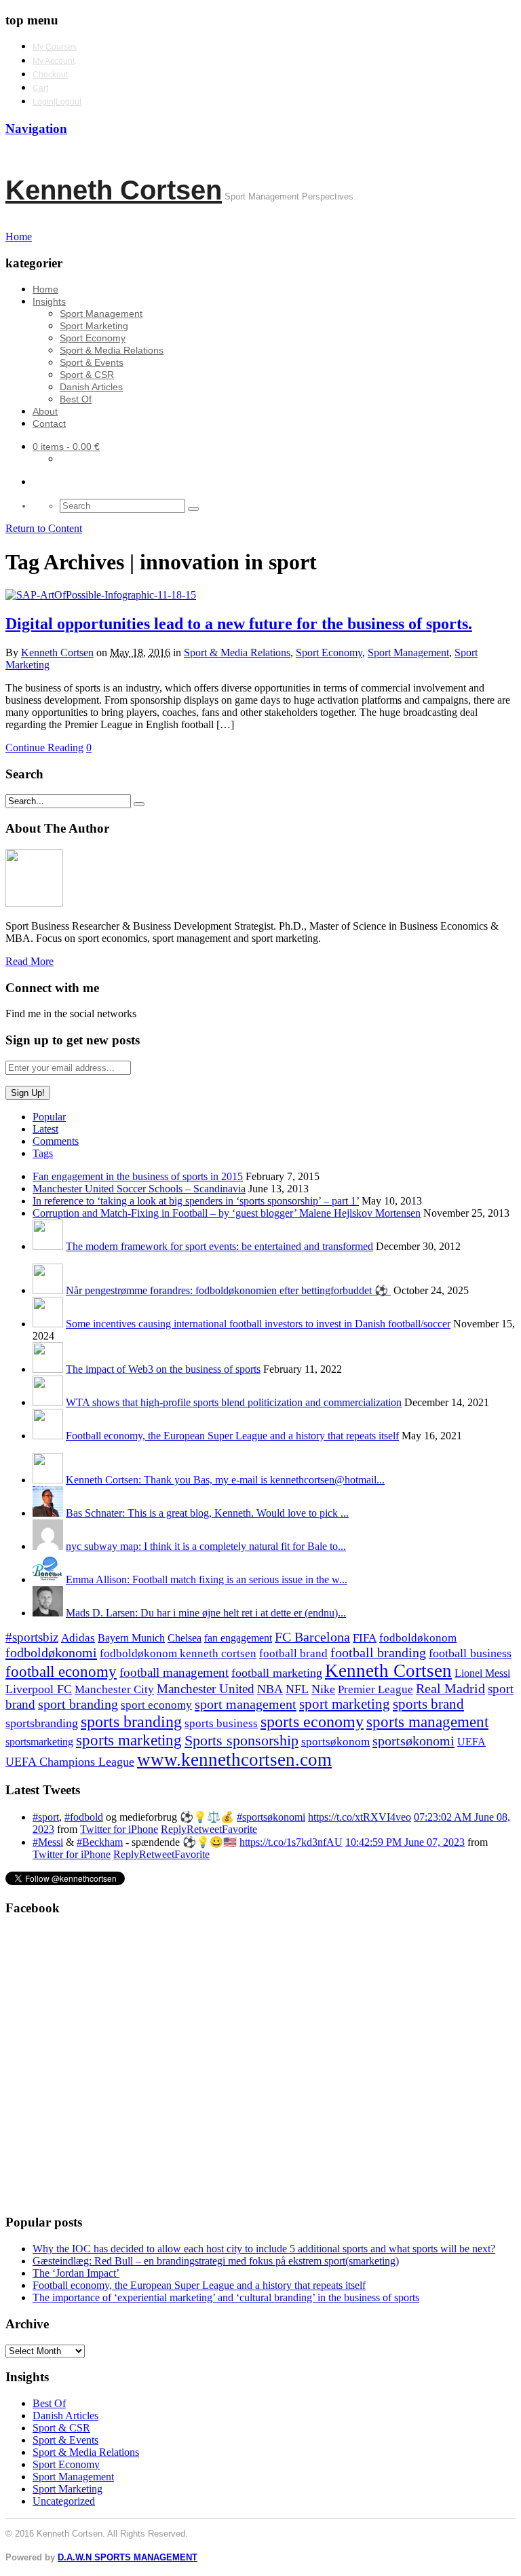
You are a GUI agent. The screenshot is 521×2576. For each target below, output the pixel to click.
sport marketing (345, 1704)
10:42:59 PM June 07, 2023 (405, 1842)
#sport (46, 1817)
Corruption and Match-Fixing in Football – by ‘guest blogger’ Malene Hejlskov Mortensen (227, 1213)
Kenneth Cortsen (114, 190)
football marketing (277, 1673)
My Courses (55, 47)
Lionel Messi (482, 1673)
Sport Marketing (94, 326)
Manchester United (206, 1689)
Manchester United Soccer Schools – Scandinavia (139, 1189)
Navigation (36, 129)
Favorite (239, 1829)
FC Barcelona (312, 1637)
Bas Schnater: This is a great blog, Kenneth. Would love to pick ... (207, 1513)
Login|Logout (57, 102)
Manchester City (114, 1689)
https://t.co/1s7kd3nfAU (291, 1842)
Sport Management (101, 314)
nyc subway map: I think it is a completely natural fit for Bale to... (206, 1546)
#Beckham (100, 1842)
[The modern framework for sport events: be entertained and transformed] (48, 1246)
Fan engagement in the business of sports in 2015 (138, 1176)
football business (470, 1653)
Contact (49, 423)
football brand (293, 1653)
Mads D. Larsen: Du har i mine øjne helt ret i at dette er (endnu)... (206, 1613)
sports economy (312, 1721)
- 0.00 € (66, 447)
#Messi (48, 1842)
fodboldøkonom (418, 1638)
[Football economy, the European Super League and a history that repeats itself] (48, 1436)
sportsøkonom (335, 1742)
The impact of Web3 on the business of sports (163, 1369)
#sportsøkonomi (271, 1817)
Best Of (76, 399)
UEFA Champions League (70, 1762)
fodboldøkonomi (51, 1652)
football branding (378, 1652)
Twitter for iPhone (119, 1829)
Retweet (204, 1829)
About (45, 411)
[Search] (193, 509)
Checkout (50, 75)
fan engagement (238, 1638)
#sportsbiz (32, 1637)
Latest (45, 1129)
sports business (221, 1723)
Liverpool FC (39, 1689)
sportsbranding (42, 1723)
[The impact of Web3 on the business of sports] (48, 1369)
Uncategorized (64, 2501)
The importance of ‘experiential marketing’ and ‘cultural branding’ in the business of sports (226, 2297)
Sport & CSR (87, 375)
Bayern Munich (131, 1638)
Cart (40, 88)
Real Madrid (450, 1689)
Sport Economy (93, 338)
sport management (246, 1704)
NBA (270, 1689)
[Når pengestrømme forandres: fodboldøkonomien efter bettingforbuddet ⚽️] (48, 1290)
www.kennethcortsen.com (234, 1760)
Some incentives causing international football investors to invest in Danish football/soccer (258, 1324)
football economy (61, 1672)
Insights (49, 301)
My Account (54, 61)
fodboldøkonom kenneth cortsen (178, 1653)
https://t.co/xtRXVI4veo (360, 1817)
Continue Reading (44, 747)
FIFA (365, 1638)
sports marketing (129, 1740)
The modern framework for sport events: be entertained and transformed (219, 1246)
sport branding (78, 1704)
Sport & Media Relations (112, 350)
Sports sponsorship (242, 1740)
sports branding (131, 1721)
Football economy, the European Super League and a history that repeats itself (232, 1436)
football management (174, 1672)
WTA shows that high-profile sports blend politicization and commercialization (234, 1402)
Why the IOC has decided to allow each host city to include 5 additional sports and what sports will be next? (264, 2249)
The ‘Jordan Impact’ (76, 2273)
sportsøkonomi (413, 1741)
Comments (56, 1141)
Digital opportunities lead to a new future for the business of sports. (239, 624)
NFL (297, 1689)
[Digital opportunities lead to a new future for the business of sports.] (101, 595)
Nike (323, 1689)
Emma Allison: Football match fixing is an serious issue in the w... (207, 1579)
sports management (427, 1722)
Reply (174, 1829)
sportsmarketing (39, 1742)
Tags (43, 1153)
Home (45, 289)
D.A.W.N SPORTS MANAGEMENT (128, 2557)
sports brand (428, 1704)
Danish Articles (91, 387)
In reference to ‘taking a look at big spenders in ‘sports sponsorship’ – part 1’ (196, 1201)
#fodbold (84, 1817)
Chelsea (185, 1638)
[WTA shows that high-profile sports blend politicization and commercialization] (48, 1402)
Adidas (78, 1638)
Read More (30, 961)
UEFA (471, 1742)
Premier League (375, 1689)
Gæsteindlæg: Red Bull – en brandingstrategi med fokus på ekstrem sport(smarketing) (216, 2261)
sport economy (156, 1705)
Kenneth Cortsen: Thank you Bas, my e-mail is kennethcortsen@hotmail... (225, 1480)
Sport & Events (92, 362)
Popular (49, 1117)
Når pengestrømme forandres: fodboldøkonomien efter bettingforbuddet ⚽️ (228, 1290)
